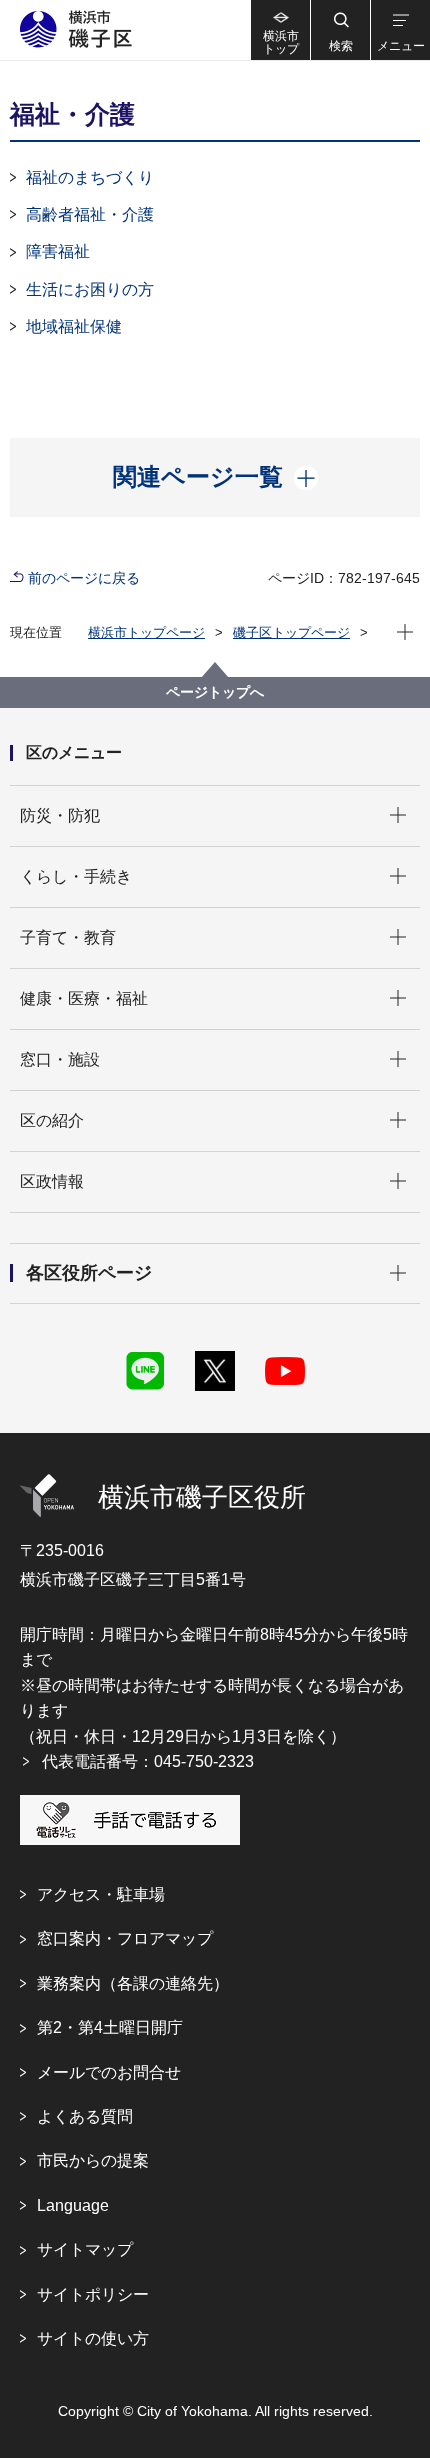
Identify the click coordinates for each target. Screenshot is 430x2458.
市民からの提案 (93, 2160)
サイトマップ (85, 2249)
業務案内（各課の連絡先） (133, 1983)
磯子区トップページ (291, 632)
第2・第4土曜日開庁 (110, 2027)
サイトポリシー (93, 2294)
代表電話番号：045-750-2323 (148, 1761)
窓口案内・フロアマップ (125, 1938)
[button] (340, 30)
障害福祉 (58, 251)
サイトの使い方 (93, 2338)
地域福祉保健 (74, 326)
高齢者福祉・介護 (90, 214)
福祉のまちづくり (90, 177)
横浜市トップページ (146, 632)
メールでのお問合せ (109, 2072)
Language (73, 2205)
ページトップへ (215, 692)
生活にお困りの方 (90, 289)
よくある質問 (85, 2116)
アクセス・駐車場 (101, 1894)
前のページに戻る (84, 578)
